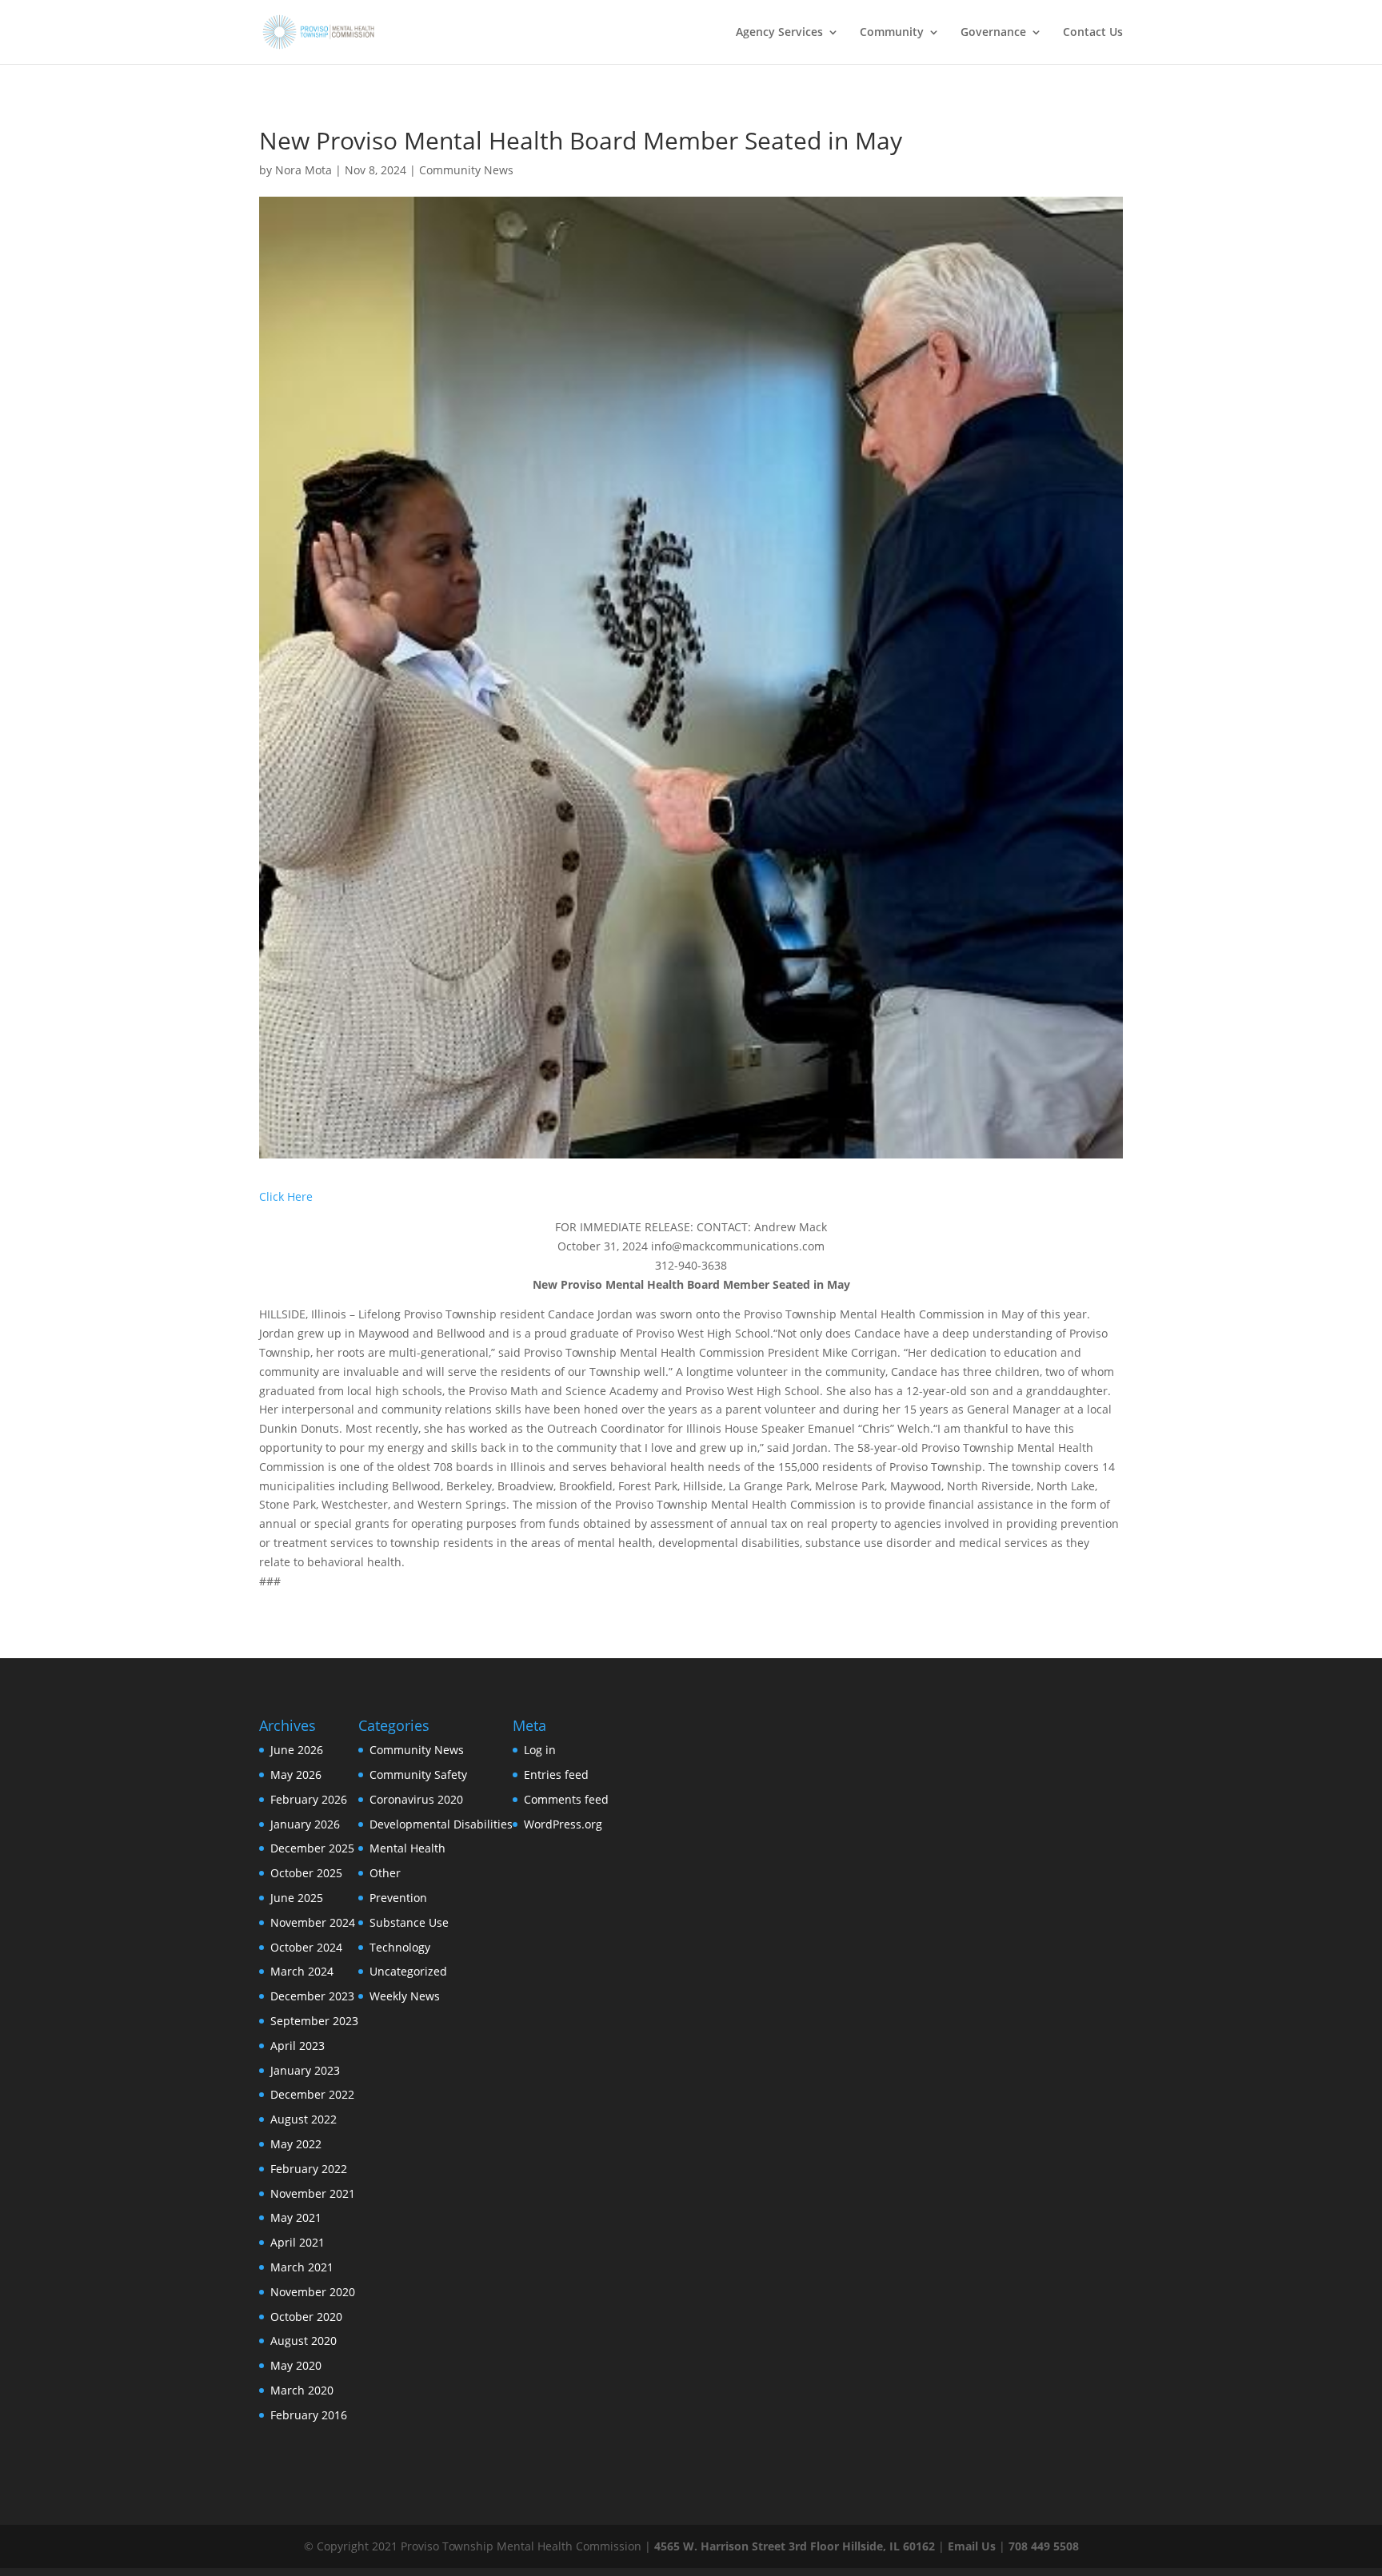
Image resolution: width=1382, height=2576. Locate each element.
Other (385, 1873)
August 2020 (304, 2341)
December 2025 (312, 1848)
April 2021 (298, 2242)
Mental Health (407, 1848)
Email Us (972, 2546)
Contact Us (1093, 33)
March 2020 (302, 2390)
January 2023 (305, 2070)
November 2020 (313, 2292)
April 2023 (298, 2046)
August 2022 (304, 2119)
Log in (540, 1750)
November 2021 (313, 2193)
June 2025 (297, 1898)
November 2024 (313, 1922)
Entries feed (556, 1774)
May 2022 (296, 2144)
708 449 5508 (1044, 2546)
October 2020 (306, 2317)
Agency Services (779, 33)
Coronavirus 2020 (416, 1799)
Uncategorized (408, 1971)
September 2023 (314, 2021)
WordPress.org (563, 1824)
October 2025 (306, 1873)
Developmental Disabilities (441, 1824)
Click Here (286, 1196)
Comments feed (566, 1799)
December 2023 (312, 1996)
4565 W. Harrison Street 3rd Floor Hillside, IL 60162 (795, 2546)
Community (892, 33)
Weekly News (405, 1996)
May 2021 (296, 2217)
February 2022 (309, 2169)
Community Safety (418, 1774)
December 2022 (312, 2094)
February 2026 (309, 1799)
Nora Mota (304, 170)
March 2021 (302, 2267)
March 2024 (302, 1971)
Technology (400, 1947)
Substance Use (409, 1922)
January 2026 (305, 1824)
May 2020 (296, 2365)
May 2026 (296, 1774)
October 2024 (306, 1947)
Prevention (398, 1898)
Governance (993, 33)
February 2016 (309, 2415)
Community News (466, 170)
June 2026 (297, 1750)
